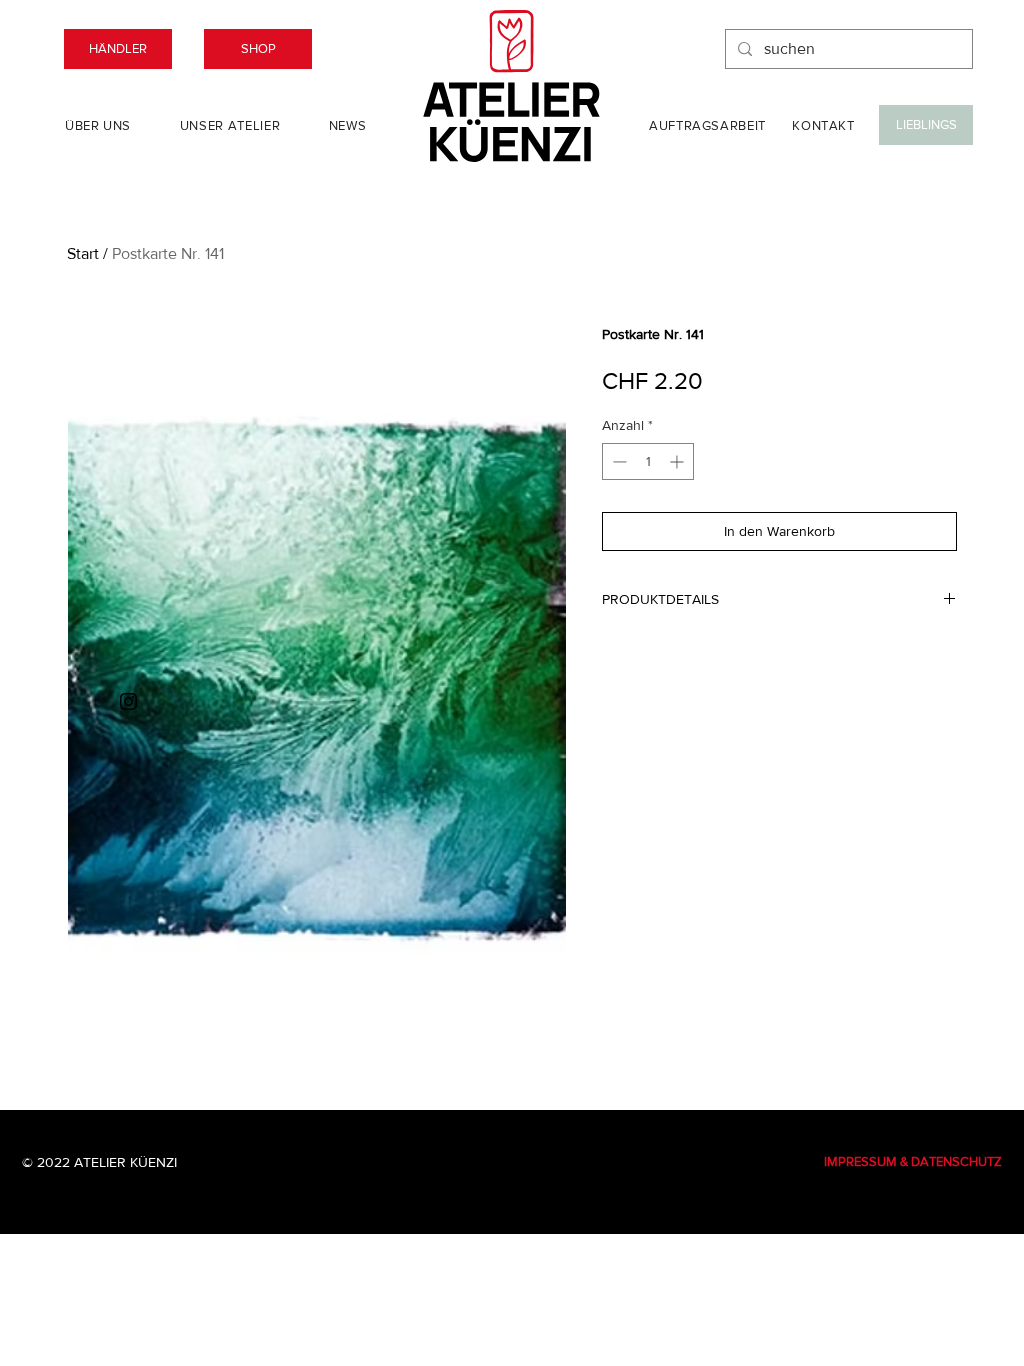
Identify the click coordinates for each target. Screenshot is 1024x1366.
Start (83, 253)
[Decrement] (617, 461)
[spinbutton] (648, 461)
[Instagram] (128, 701)
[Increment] (678, 461)
